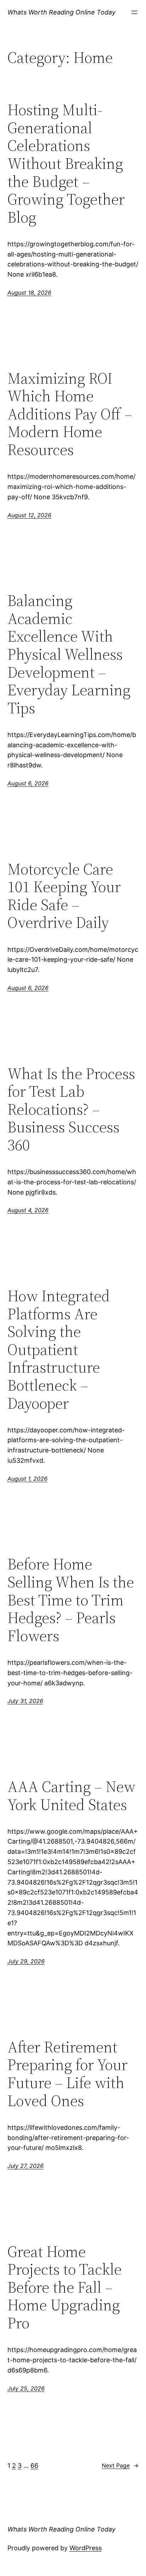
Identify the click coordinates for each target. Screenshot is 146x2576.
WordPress (86, 2548)
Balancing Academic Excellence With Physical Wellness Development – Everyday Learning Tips (69, 654)
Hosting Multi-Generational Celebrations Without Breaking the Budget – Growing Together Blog (66, 164)
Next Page (120, 2465)
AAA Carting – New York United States (71, 1796)
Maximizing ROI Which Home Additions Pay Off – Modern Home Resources (70, 414)
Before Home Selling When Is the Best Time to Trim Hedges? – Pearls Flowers (71, 1600)
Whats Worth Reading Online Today (61, 12)
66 (34, 2466)
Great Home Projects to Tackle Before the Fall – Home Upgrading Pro (64, 2288)
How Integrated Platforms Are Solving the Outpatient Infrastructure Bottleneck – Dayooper (59, 1350)
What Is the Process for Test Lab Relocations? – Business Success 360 (71, 1110)
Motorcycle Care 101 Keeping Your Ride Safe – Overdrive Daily (64, 896)
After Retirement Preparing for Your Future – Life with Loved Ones (68, 2074)
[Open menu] (134, 12)
